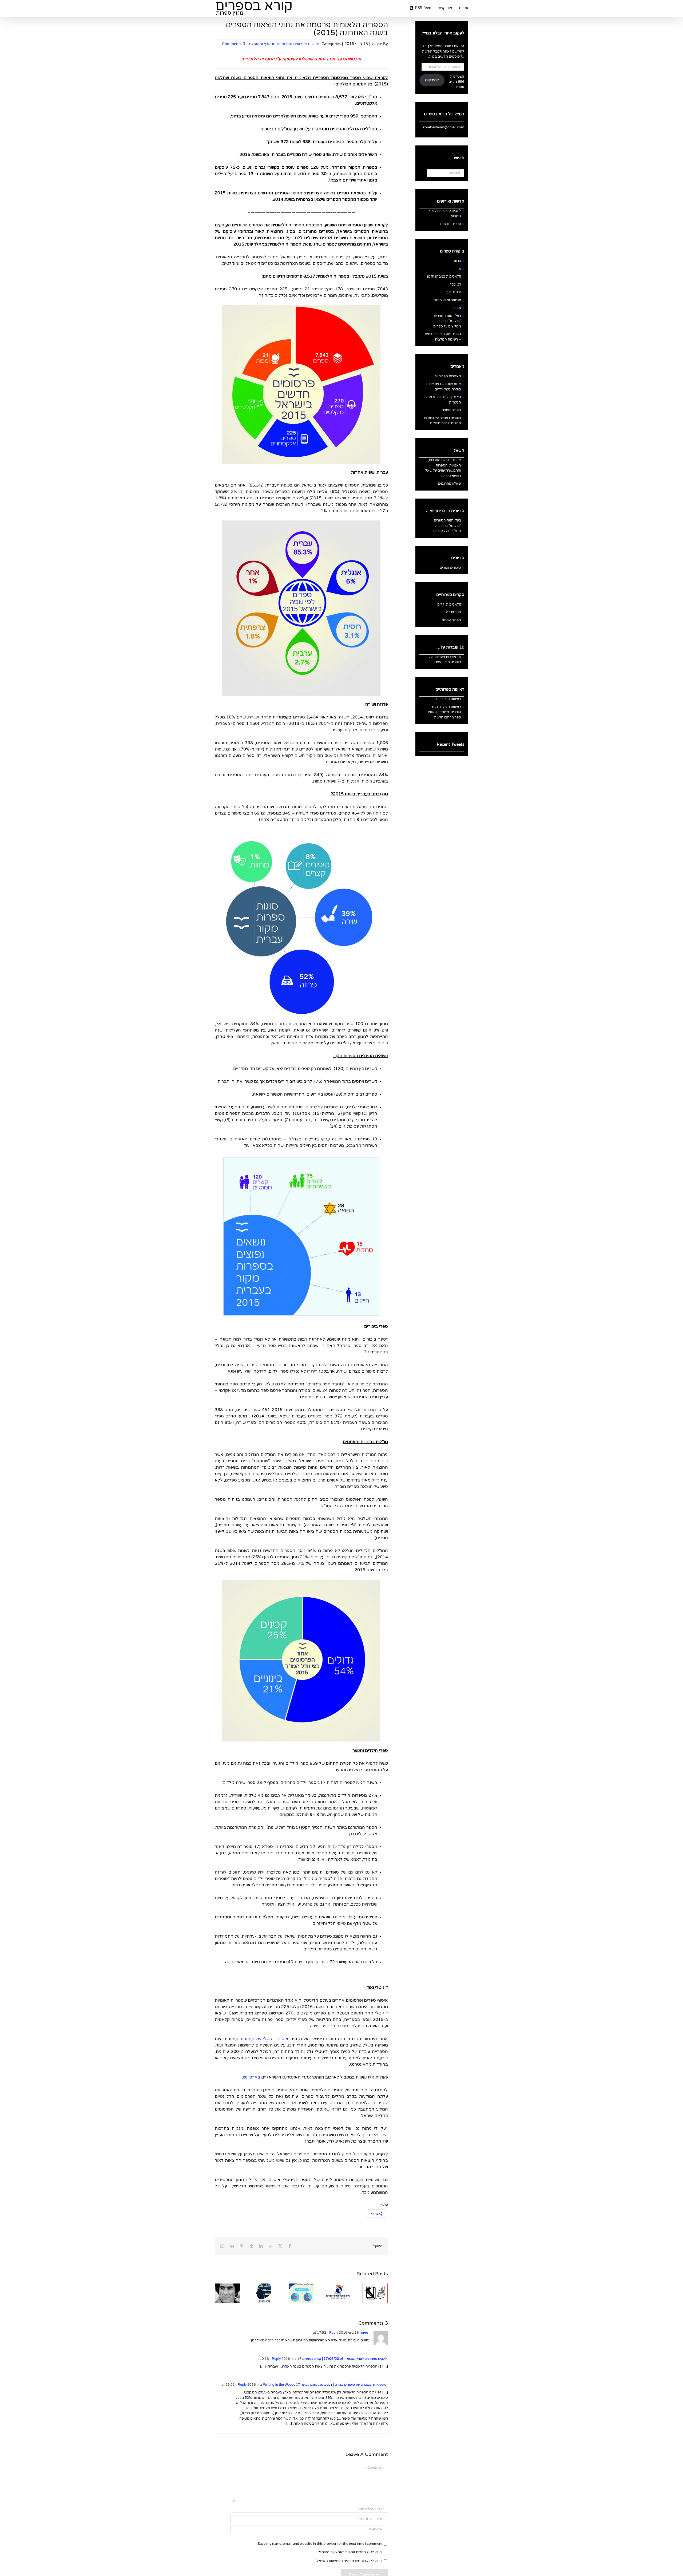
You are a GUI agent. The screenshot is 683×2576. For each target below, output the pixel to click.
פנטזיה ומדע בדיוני (447, 300)
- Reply (332, 2333)
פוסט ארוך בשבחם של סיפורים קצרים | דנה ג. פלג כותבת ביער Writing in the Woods (325, 2385)
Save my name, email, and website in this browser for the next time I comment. (320, 2544)
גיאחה (364, 2333)
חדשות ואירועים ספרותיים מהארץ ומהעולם (284, 44)
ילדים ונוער (453, 292)
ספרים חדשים (451, 224)
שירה (457, 308)
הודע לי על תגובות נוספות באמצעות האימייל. (350, 2552)
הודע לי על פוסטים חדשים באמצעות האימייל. (349, 2561)
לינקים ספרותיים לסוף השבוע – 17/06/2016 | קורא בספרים (344, 2359)
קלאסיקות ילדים (449, 605)
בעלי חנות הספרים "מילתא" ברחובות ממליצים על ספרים (447, 321)
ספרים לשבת (451, 410)
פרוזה (457, 261)
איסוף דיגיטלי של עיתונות (265, 2039)
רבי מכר (455, 285)
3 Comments (234, 44)
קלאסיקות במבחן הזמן (444, 276)
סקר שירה (454, 612)
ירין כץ (377, 44)
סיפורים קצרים (450, 568)
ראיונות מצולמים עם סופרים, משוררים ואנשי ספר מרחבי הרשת (444, 712)
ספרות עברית (451, 620)
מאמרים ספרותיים (448, 376)
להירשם (432, 80)
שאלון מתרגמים (449, 484)
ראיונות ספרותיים (449, 699)
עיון (459, 269)
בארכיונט (252, 2077)
